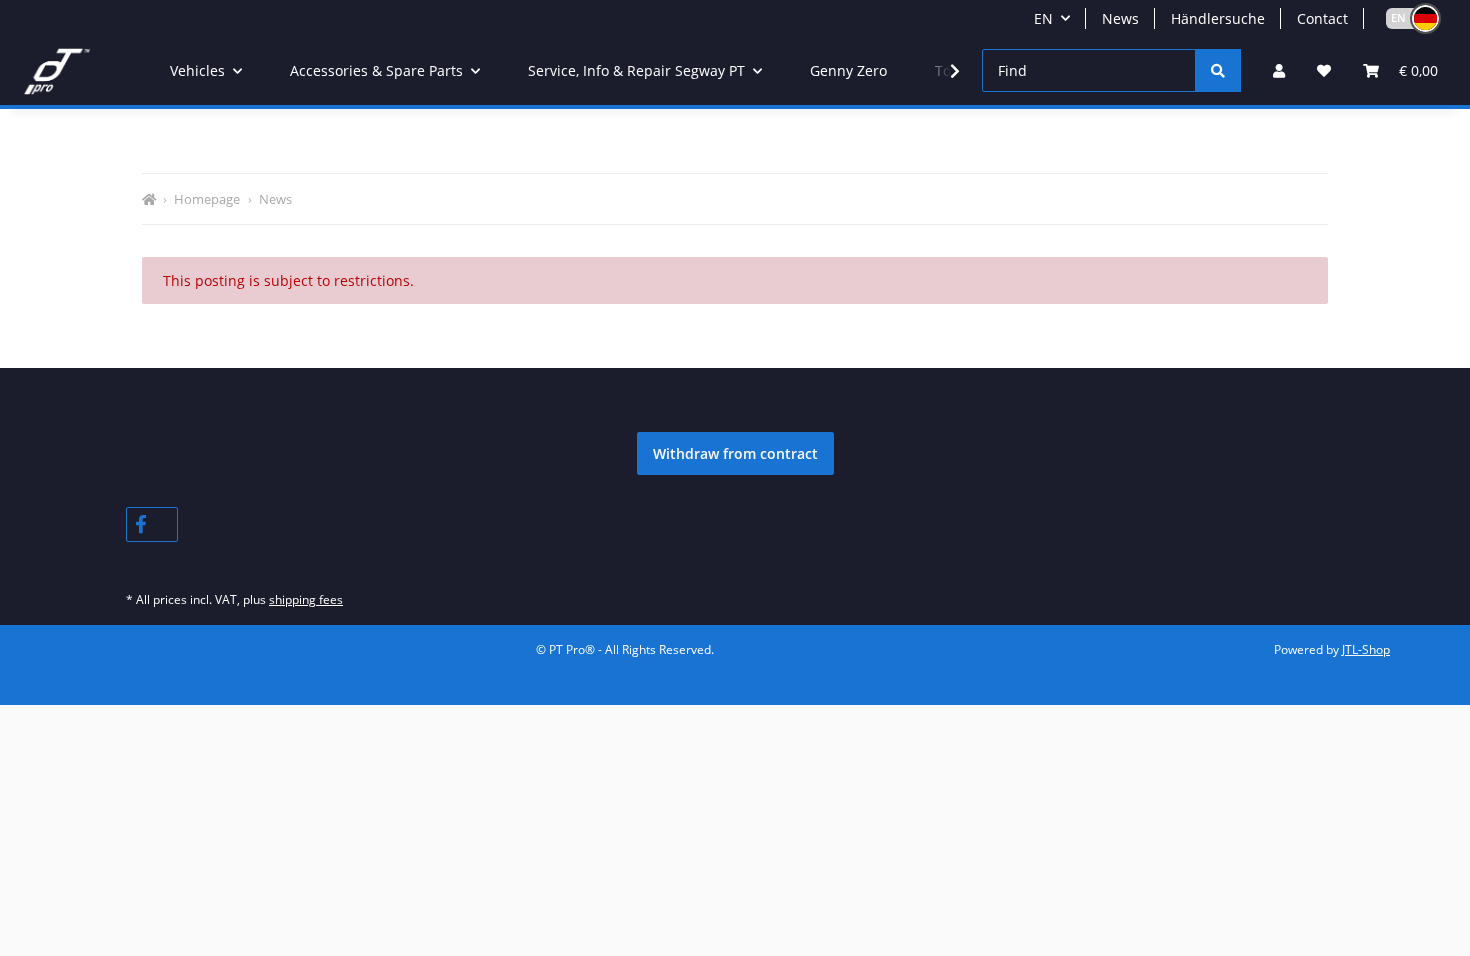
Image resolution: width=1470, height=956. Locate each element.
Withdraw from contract (735, 453)
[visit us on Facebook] (152, 524)
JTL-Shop (1366, 649)
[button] (1404, 18)
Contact (1322, 18)
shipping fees (306, 599)
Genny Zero (848, 70)
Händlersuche (1218, 18)
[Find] (1218, 70)
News (1120, 18)
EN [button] (1043, 18)
